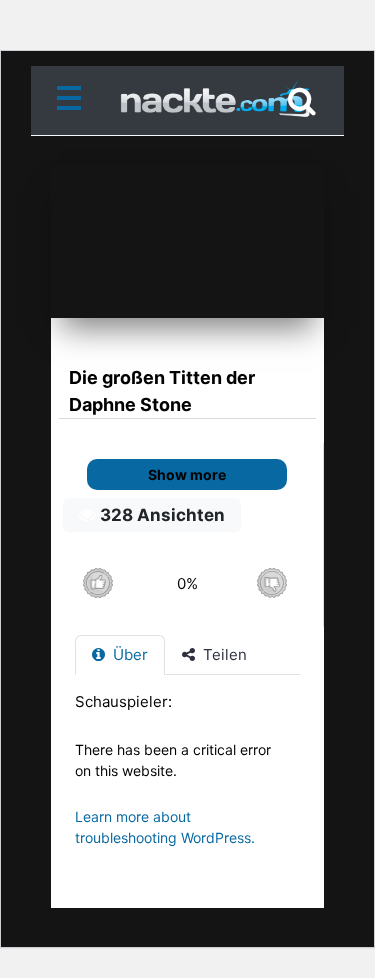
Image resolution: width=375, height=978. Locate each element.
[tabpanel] (187, 779)
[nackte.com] (187, 101)
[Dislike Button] (271, 583)
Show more (187, 474)
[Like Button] (97, 583)
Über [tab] (128, 654)
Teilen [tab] (223, 654)
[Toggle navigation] (73, 101)
